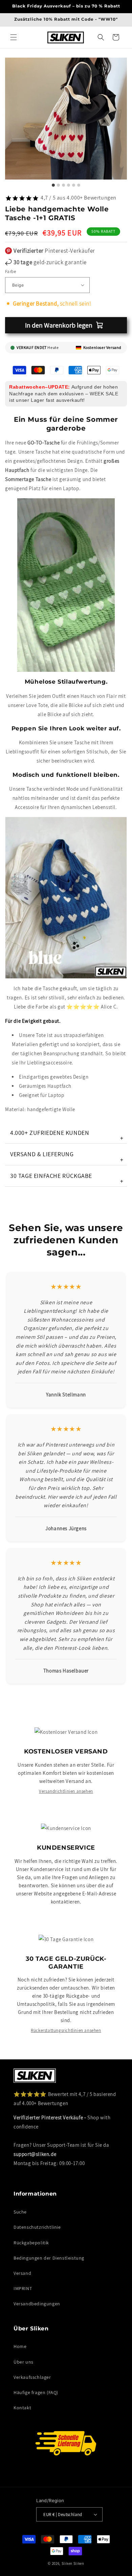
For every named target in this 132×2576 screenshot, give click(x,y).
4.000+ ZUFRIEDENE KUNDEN (67, 1135)
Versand (22, 2273)
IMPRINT (23, 2288)
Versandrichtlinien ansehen (66, 1791)
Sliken (67, 2563)
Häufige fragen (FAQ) (36, 2392)
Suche (20, 2212)
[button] (14, 37)
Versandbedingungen (37, 2304)
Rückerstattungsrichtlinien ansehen (66, 2030)
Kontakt (22, 2408)
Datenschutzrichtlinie (37, 2227)
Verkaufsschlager (32, 2377)
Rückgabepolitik (31, 2243)
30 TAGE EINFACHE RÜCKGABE (67, 1178)
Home (20, 2346)
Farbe (10, 272)
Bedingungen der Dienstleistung (49, 2258)
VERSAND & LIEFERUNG (67, 1157)
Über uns (24, 2362)
